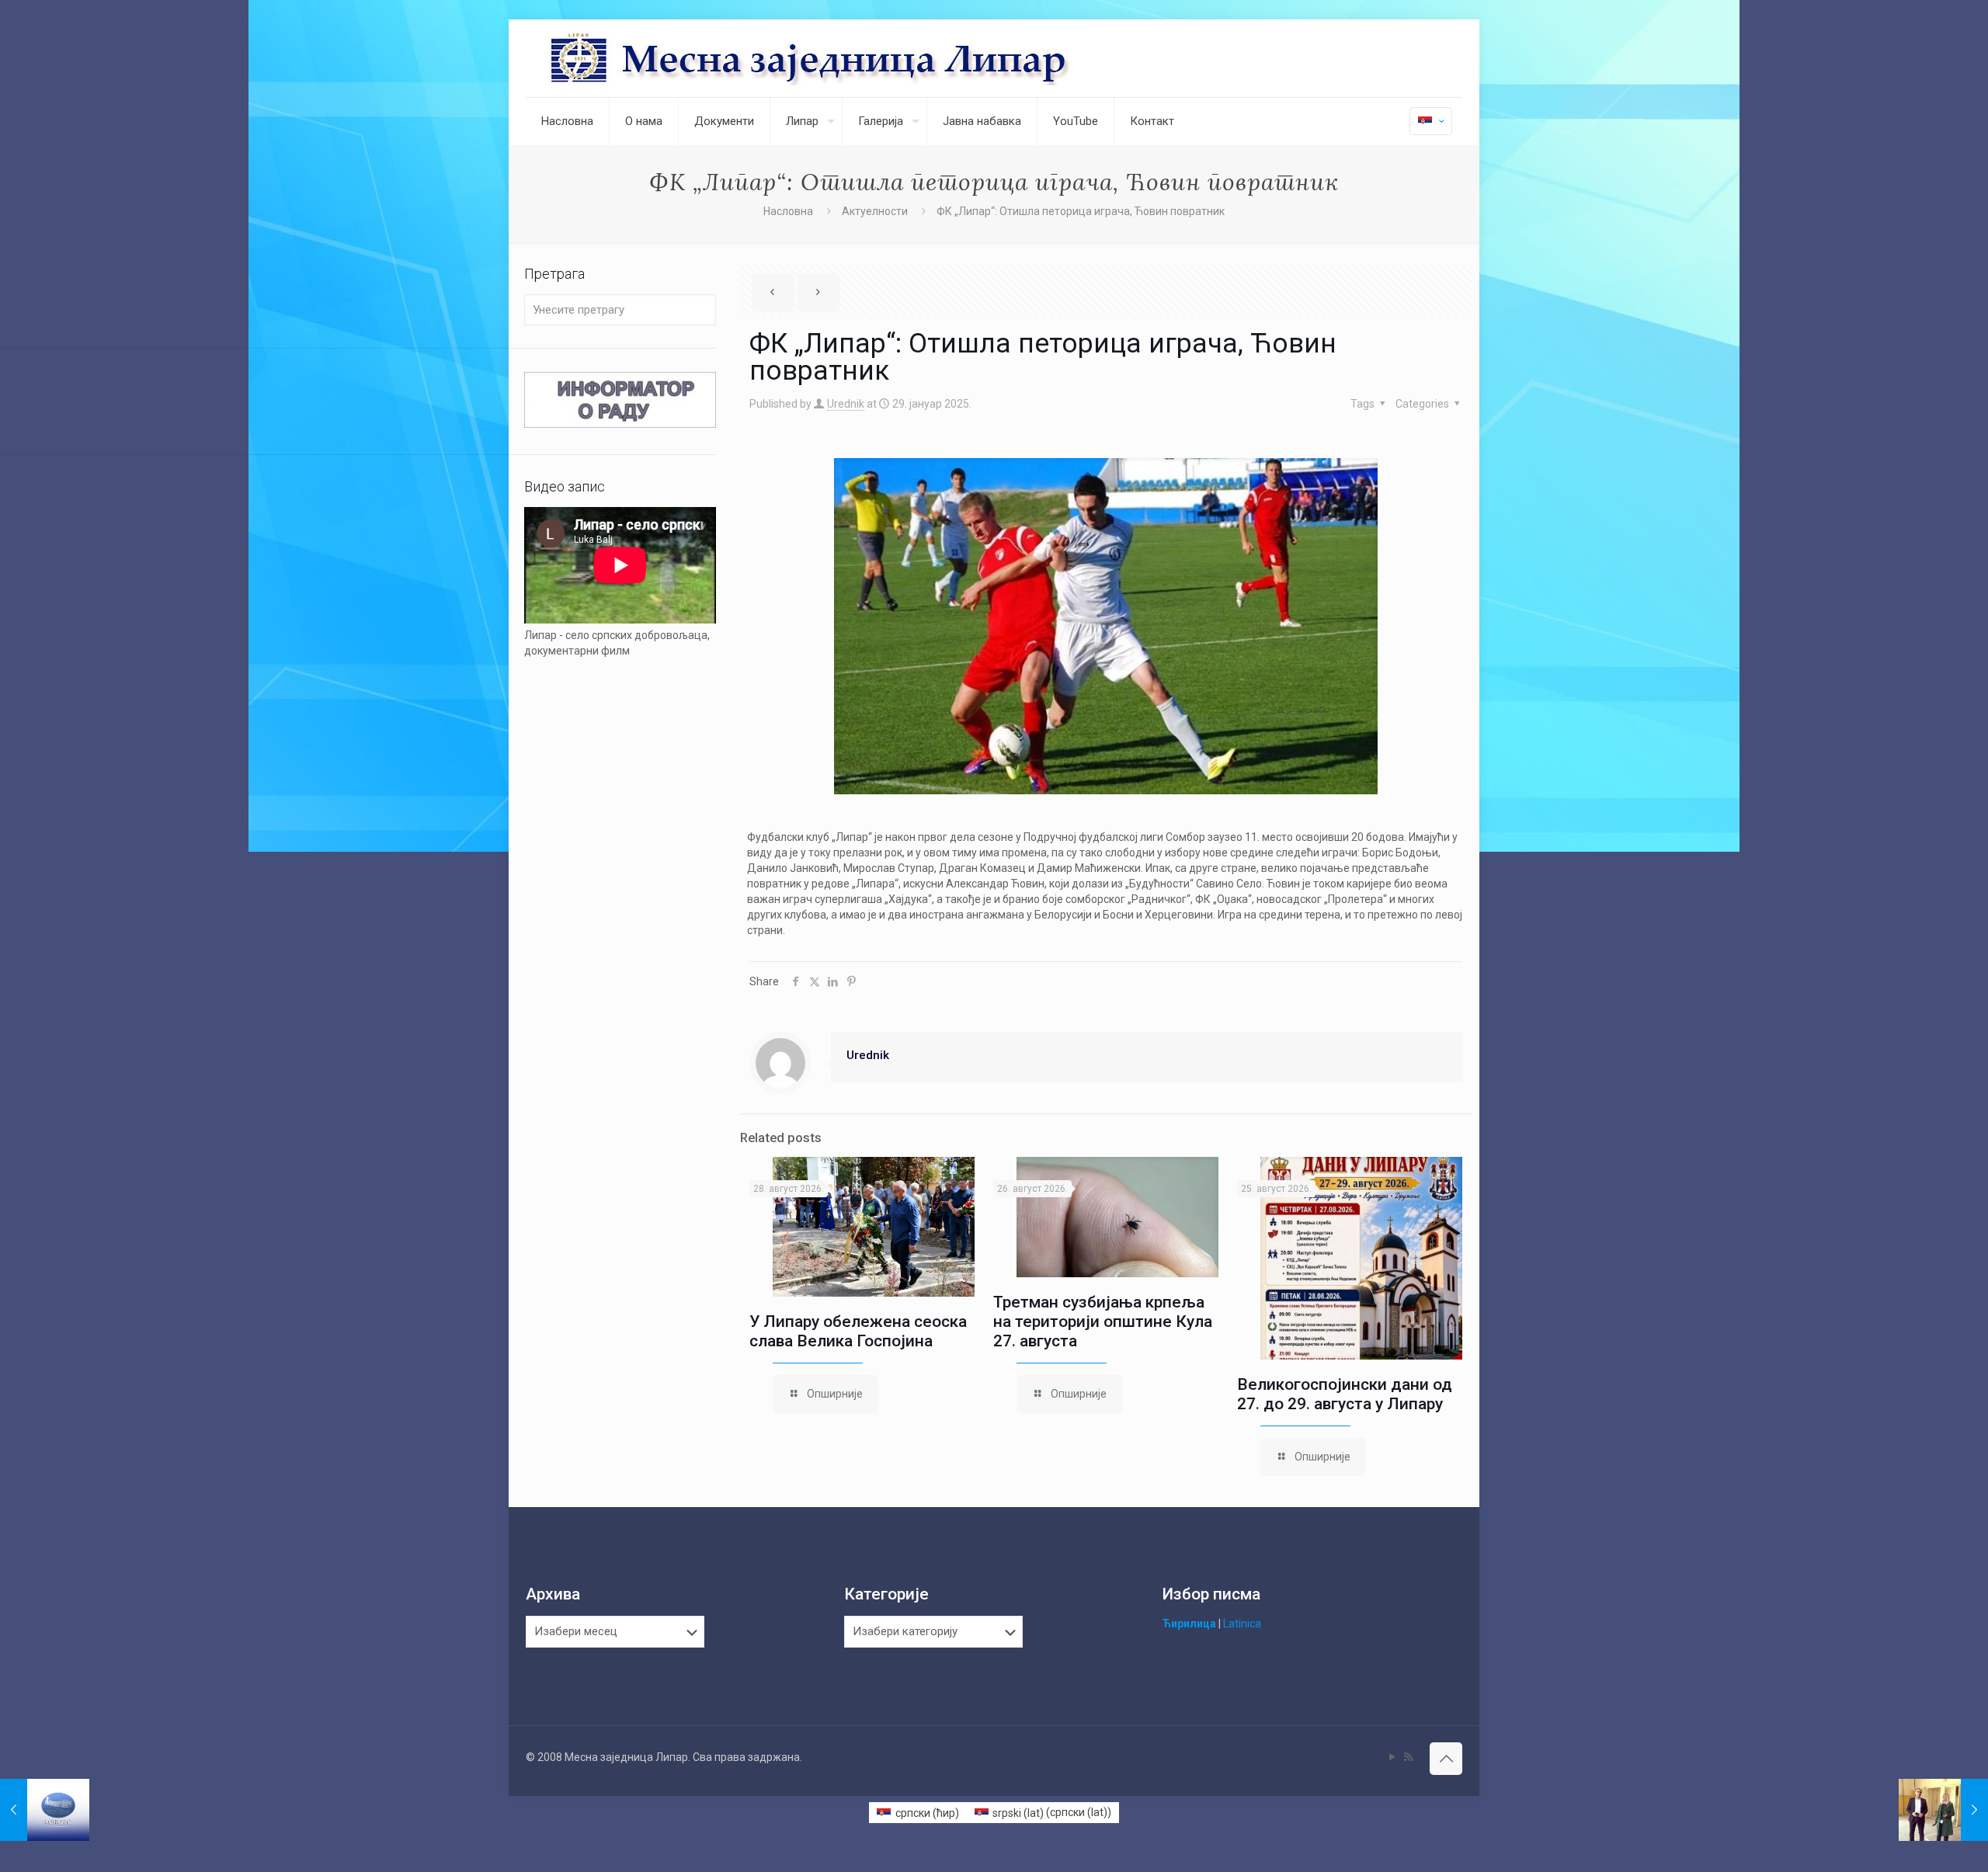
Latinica (1242, 1624)
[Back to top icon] (1446, 1759)
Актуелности (875, 211)
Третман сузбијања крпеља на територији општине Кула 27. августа (1103, 1322)
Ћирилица (1189, 1624)
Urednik (846, 404)
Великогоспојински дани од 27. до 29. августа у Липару (1345, 1394)
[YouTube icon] (1392, 1757)
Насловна (788, 211)
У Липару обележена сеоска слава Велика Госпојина (858, 1331)
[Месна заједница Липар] (868, 58)
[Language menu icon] (1431, 121)
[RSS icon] (1408, 1757)
